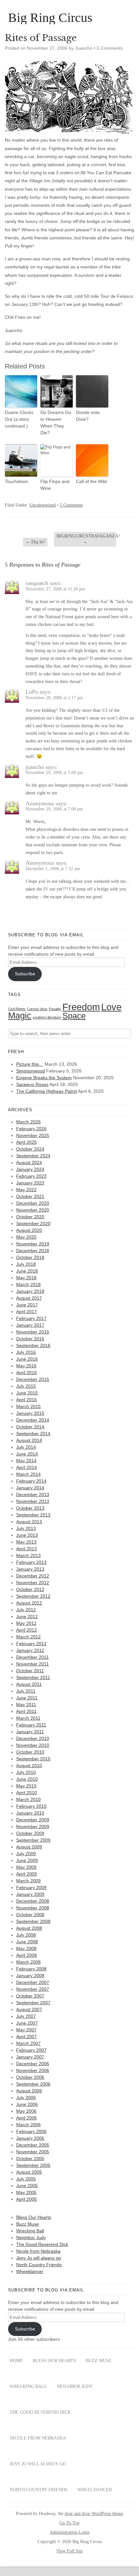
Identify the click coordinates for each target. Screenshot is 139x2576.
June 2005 (27, 2186)
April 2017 (27, 1312)
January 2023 (30, 1183)
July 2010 (26, 1772)
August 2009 (29, 1847)
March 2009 (28, 1881)
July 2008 (26, 1935)
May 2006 (26, 2111)
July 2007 (26, 2016)
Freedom (81, 1007)
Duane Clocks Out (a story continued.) (19, 419)
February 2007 (31, 2050)
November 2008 (33, 1908)
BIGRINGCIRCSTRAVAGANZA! (86, 539)
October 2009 (30, 1833)
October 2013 (30, 1508)
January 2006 (30, 2138)
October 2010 (30, 1752)
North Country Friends (39, 2265)
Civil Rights (17, 1009)
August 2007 (29, 2009)
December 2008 (33, 1901)
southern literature (47, 1017)
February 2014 (31, 1481)
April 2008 (27, 1955)
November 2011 (32, 1664)
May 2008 (26, 1948)
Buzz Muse (27, 2224)
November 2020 (33, 1210)
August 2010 (29, 1766)
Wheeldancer (30, 2271)
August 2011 (29, 1684)
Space (74, 1016)
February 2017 (31, 1318)
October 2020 (30, 1217)
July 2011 (26, 1691)
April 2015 (27, 1400)
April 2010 (27, 1793)
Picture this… (30, 1064)
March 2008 (28, 1962)
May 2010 (26, 1786)
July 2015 (26, 1386)
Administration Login (70, 2532)
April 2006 (27, 2118)
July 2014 (26, 1447)
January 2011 (30, 1732)
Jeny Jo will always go (39, 2258)
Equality (55, 1009)
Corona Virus (37, 1009)
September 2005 (33, 2165)
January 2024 (30, 1169)
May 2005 (26, 2192)
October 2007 (30, 1996)
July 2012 (26, 1610)
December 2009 (33, 1820)
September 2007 (33, 2003)
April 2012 (27, 1630)
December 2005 (33, 2145)
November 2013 (33, 1501)
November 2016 (33, 1332)
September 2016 (33, 1345)
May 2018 (26, 1278)
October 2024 (30, 1149)
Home (16, 2361)
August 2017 (29, 1298)
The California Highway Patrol (47, 1091)
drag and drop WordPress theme (94, 2514)
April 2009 (27, 1874)
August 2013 (29, 1522)
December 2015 (33, 1379)
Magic (20, 1016)
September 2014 (33, 1434)
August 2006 (29, 2091)
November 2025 (33, 1135)
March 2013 (28, 1555)
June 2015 (27, 1393)
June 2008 (27, 1942)
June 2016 (27, 1359)
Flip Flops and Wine (55, 485)
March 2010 (28, 1799)
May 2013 (26, 1542)
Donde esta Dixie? (88, 416)
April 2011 (26, 1711)
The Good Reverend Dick (42, 2244)
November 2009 (33, 1826)
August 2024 (29, 1162)
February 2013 (31, 1562)
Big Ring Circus (50, 18)
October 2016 (30, 1339)
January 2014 (30, 1488)
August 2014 (29, 1440)
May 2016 (26, 1366)
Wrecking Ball (30, 2231)
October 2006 (30, 2077)
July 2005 (26, 2179)
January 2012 (30, 1650)
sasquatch (37, 583)
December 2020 (33, 1203)
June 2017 (27, 1305)
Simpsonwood (31, 1071)
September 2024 (33, 1156)
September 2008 (33, 1921)
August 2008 (29, 1928)
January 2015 (30, 1413)
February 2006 (31, 2131)
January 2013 (30, 1569)
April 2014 (27, 1467)
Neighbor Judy (31, 2238)
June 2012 (27, 1616)
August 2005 (29, 2172)
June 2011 (27, 1698)
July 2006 (26, 2098)
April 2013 (27, 1549)
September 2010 (33, 1759)
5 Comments (110, 48)
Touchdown (16, 481)
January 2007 (30, 2057)
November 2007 (33, 1989)
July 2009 (26, 1854)
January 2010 (30, 1813)
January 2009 (30, 1894)
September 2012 (33, 1596)
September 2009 (33, 1840)
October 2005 (30, 2158)
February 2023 (31, 1176)
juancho (35, 767)
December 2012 (33, 1576)
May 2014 (26, 1461)
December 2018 (33, 1251)
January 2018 (30, 1291)
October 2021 (30, 1196)
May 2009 (26, 1867)
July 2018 (26, 1264)
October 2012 (30, 1589)
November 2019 (33, 1244)
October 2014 (30, 1427)
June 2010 (27, 1779)
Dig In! (35, 542)
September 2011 (33, 1677)
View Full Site (69, 2551)
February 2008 (31, 1969)
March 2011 (28, 1718)
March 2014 (28, 1474)
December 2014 (33, 1420)
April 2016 (27, 1373)
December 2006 (33, 2064)
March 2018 (28, 1284)
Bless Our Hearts (34, 2217)
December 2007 (33, 1982)
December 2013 (33, 1494)
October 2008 (30, 1915)
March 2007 (28, 2043)
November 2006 (33, 2070)
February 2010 (31, 1806)
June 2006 (27, 2104)
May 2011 (26, 1705)
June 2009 (27, 1860)
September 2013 (33, 1515)
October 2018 (30, 1257)
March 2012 (28, 1637)
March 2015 (28, 1406)
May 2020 (26, 1237)
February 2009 (31, 1887)
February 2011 (31, 1725)
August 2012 (29, 1603)
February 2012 (31, 1644)
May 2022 (26, 1190)
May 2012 (26, 1623)
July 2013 (26, 1528)
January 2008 (30, 1976)
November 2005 (33, 2152)
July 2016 (26, 1352)
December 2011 (32, 1657)
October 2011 (30, 1671)
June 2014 (27, 1454)
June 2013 (27, 1535)
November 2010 (33, 1745)
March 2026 (28, 1122)
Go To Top (69, 2523)
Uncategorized (43, 505)
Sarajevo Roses (32, 1084)
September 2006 (33, 2084)
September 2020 (33, 1223)
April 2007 (27, 2037)
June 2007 (27, 2023)
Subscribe (25, 974)
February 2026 (31, 1129)
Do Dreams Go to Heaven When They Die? (56, 423)
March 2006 (28, 2125)
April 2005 (27, 2199)
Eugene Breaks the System (44, 1078)
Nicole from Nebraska (38, 2251)
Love (111, 1007)
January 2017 (30, 1325)
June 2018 (27, 1271)
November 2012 (33, 1583)
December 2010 (33, 1738)
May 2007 (26, 2030)
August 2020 (29, 1230)
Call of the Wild (91, 481)
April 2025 (27, 1142)
